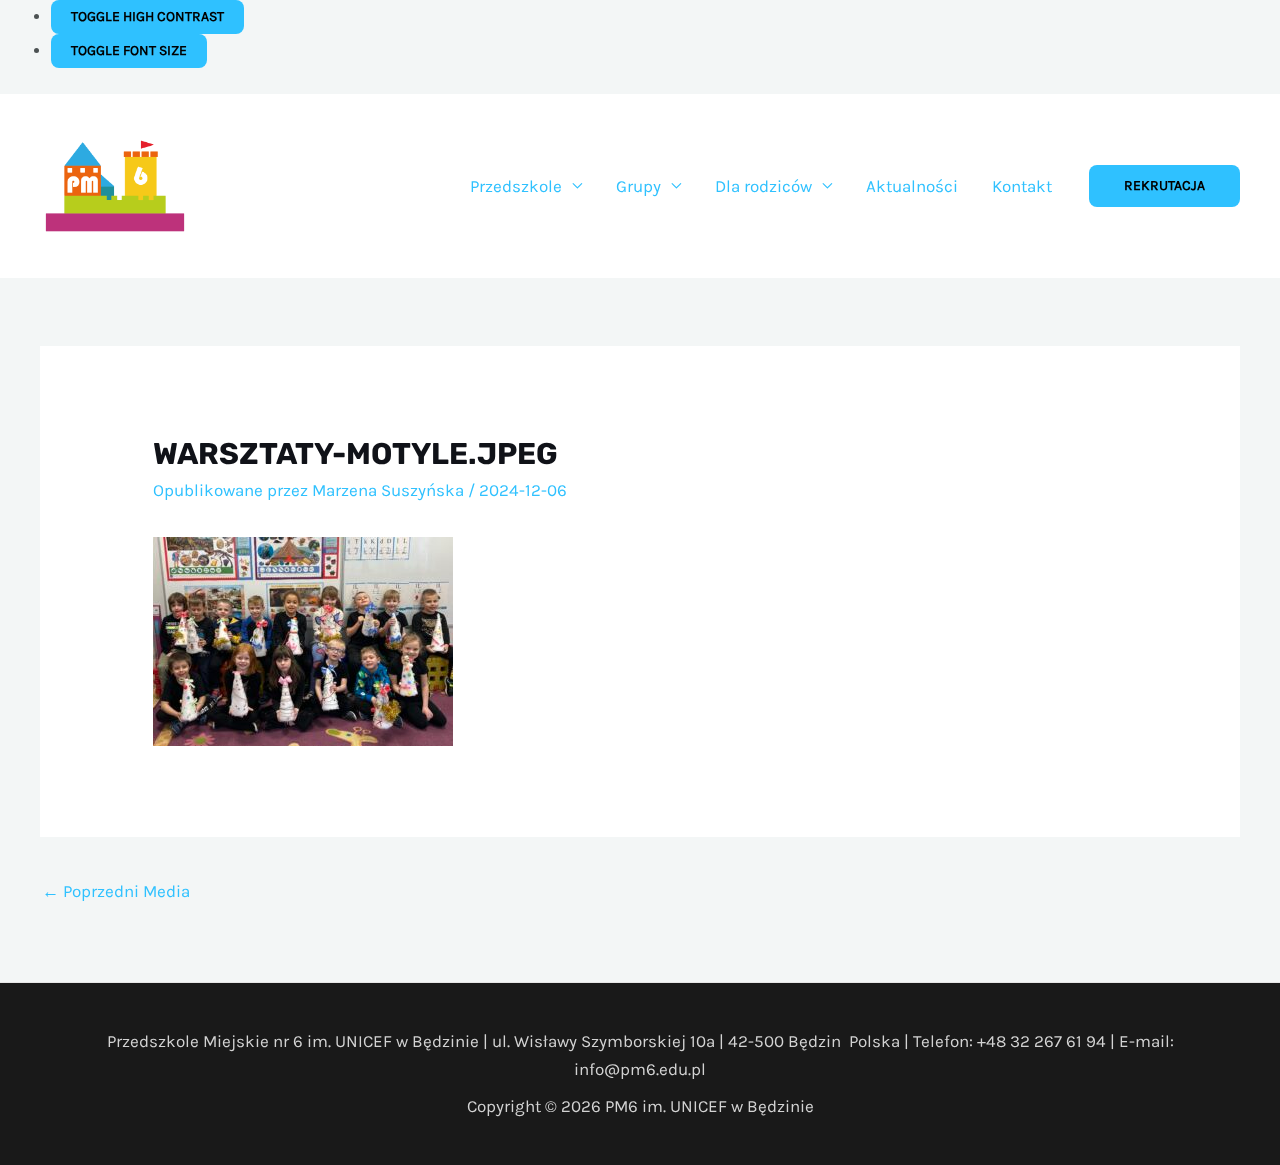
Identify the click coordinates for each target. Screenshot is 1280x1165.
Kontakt (1022, 186)
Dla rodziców (763, 186)
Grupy (638, 186)
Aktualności (912, 186)
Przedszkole (516, 186)
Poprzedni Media (116, 891)
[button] (1164, 186)
